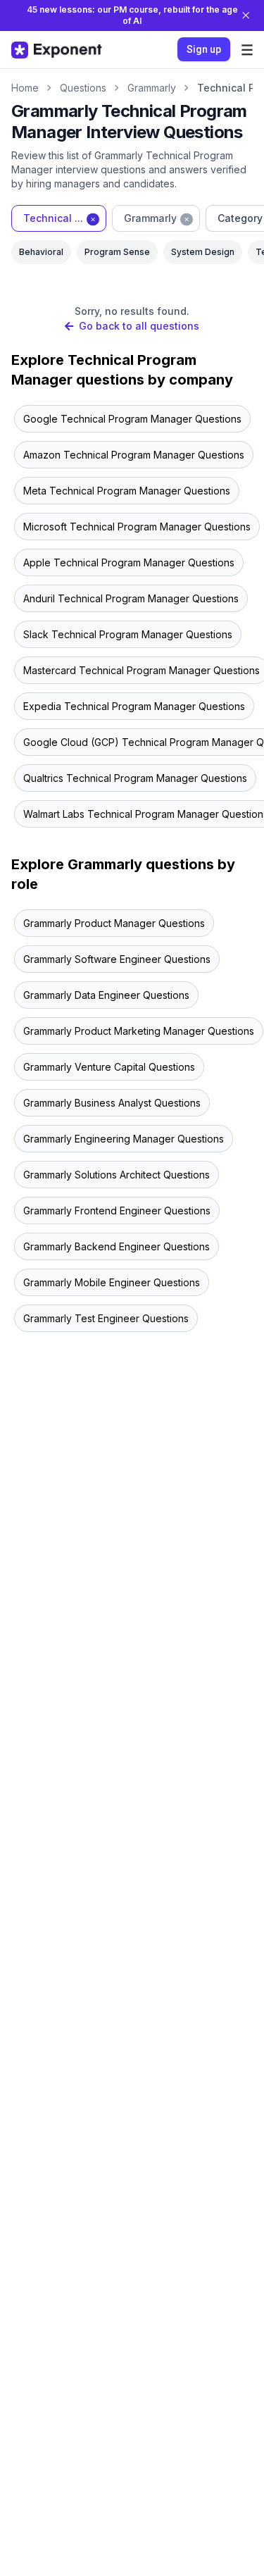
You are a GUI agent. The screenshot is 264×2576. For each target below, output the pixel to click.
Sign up (204, 49)
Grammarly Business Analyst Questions (112, 1103)
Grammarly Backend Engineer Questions (117, 1246)
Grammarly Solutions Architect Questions (117, 1175)
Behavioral (41, 252)
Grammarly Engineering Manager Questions (124, 1139)
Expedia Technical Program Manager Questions (134, 706)
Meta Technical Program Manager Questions (127, 491)
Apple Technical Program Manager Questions (129, 562)
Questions (83, 88)
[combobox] (59, 218)
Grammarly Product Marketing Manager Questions (139, 1031)
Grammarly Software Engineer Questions (117, 959)
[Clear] (93, 218)
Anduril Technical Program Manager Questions (131, 598)
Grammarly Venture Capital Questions (109, 1067)
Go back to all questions (139, 326)
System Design (203, 252)
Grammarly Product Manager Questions (114, 923)
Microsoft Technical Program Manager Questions (137, 527)
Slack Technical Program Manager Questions (128, 634)
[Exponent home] (57, 50)
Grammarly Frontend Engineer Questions (117, 1211)
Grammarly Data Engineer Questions (106, 995)
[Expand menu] (247, 50)
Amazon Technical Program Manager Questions (134, 455)
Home (25, 88)
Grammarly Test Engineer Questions (106, 1318)
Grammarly (152, 88)
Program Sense (117, 252)
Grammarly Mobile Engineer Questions (112, 1282)
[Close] (246, 15)
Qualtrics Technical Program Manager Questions (135, 778)
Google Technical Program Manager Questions (132, 419)
